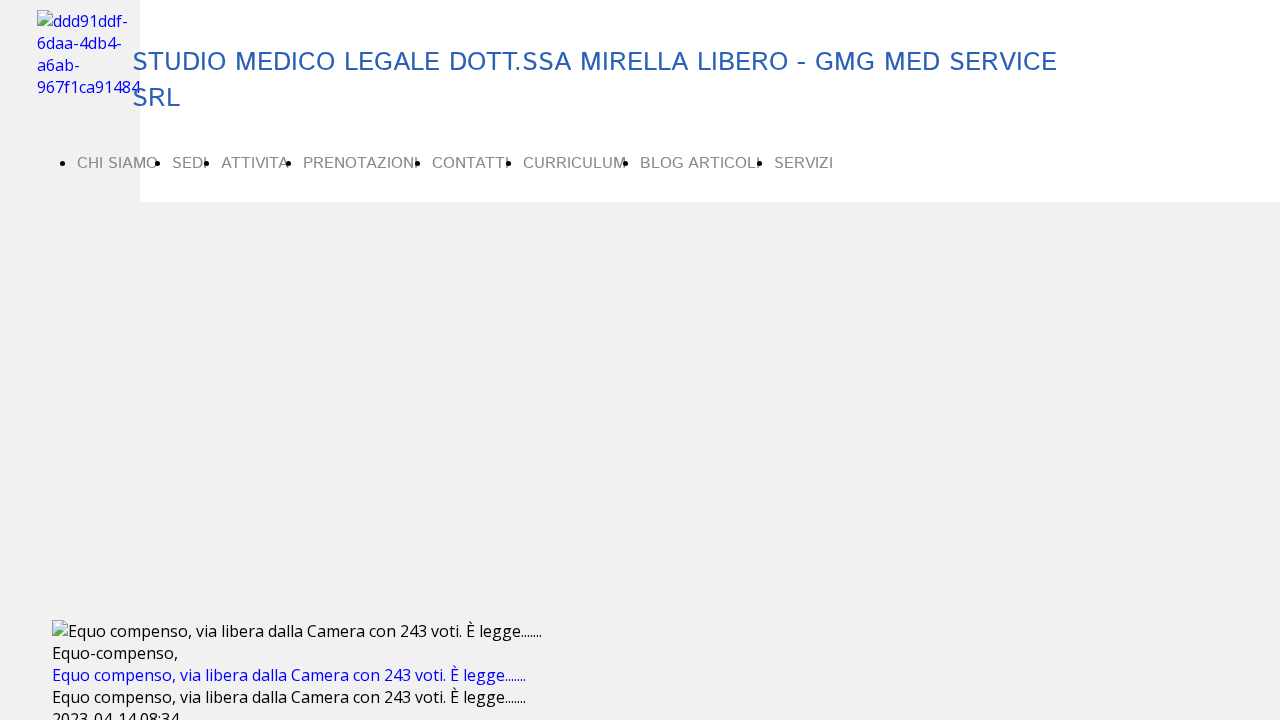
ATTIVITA (255, 163)
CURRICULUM (574, 163)
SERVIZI (803, 163)
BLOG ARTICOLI (700, 163)
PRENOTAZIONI (360, 163)
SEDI (189, 163)
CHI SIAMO (117, 163)
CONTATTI (470, 163)
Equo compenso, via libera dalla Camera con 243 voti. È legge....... (289, 675)
